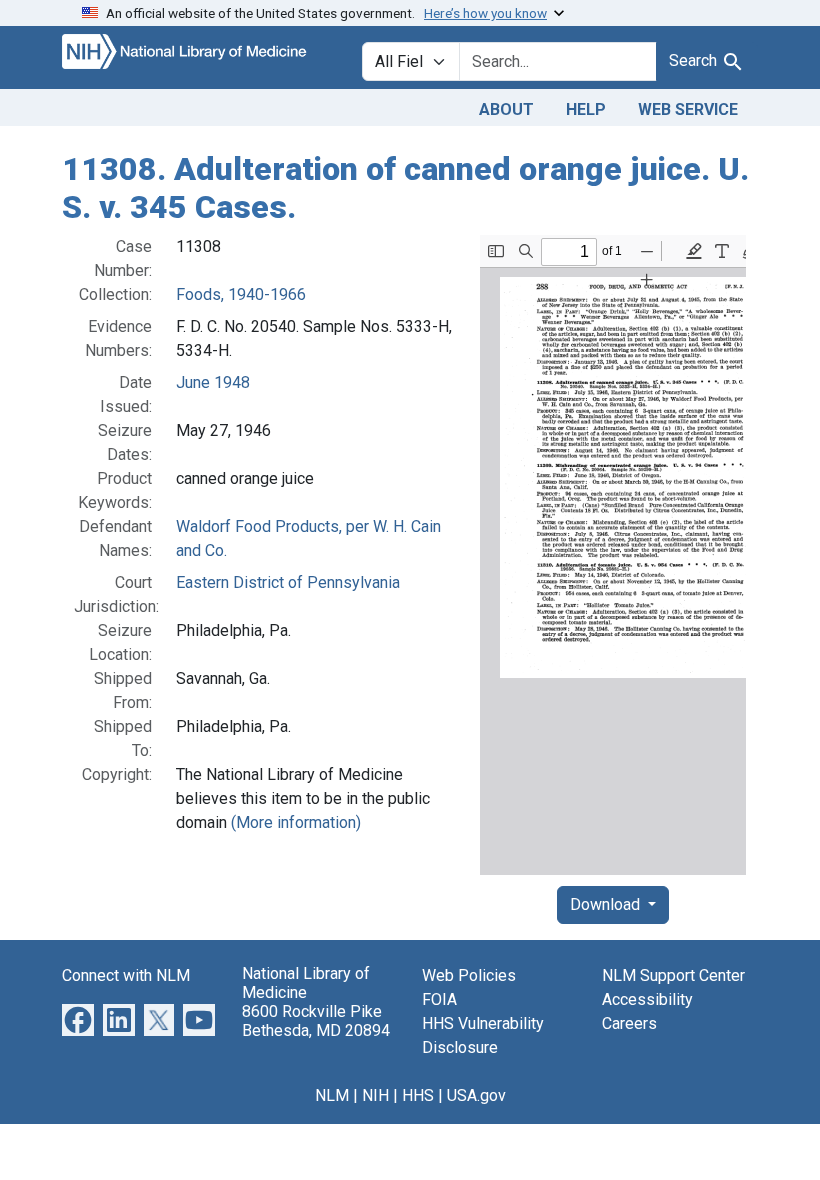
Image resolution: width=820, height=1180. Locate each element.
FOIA (439, 999)
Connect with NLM (126, 975)
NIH (375, 1095)
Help (586, 109)
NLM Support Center (673, 975)
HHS (418, 1095)
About (506, 109)
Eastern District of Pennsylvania (288, 582)
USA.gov (476, 1095)
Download (607, 904)
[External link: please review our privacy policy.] (78, 1018)
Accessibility (647, 999)
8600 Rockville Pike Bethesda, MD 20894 (316, 1021)
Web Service (688, 109)
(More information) (296, 822)
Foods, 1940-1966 (241, 294)
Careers (629, 1023)
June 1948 (213, 382)
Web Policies (469, 975)
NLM (332, 1095)
